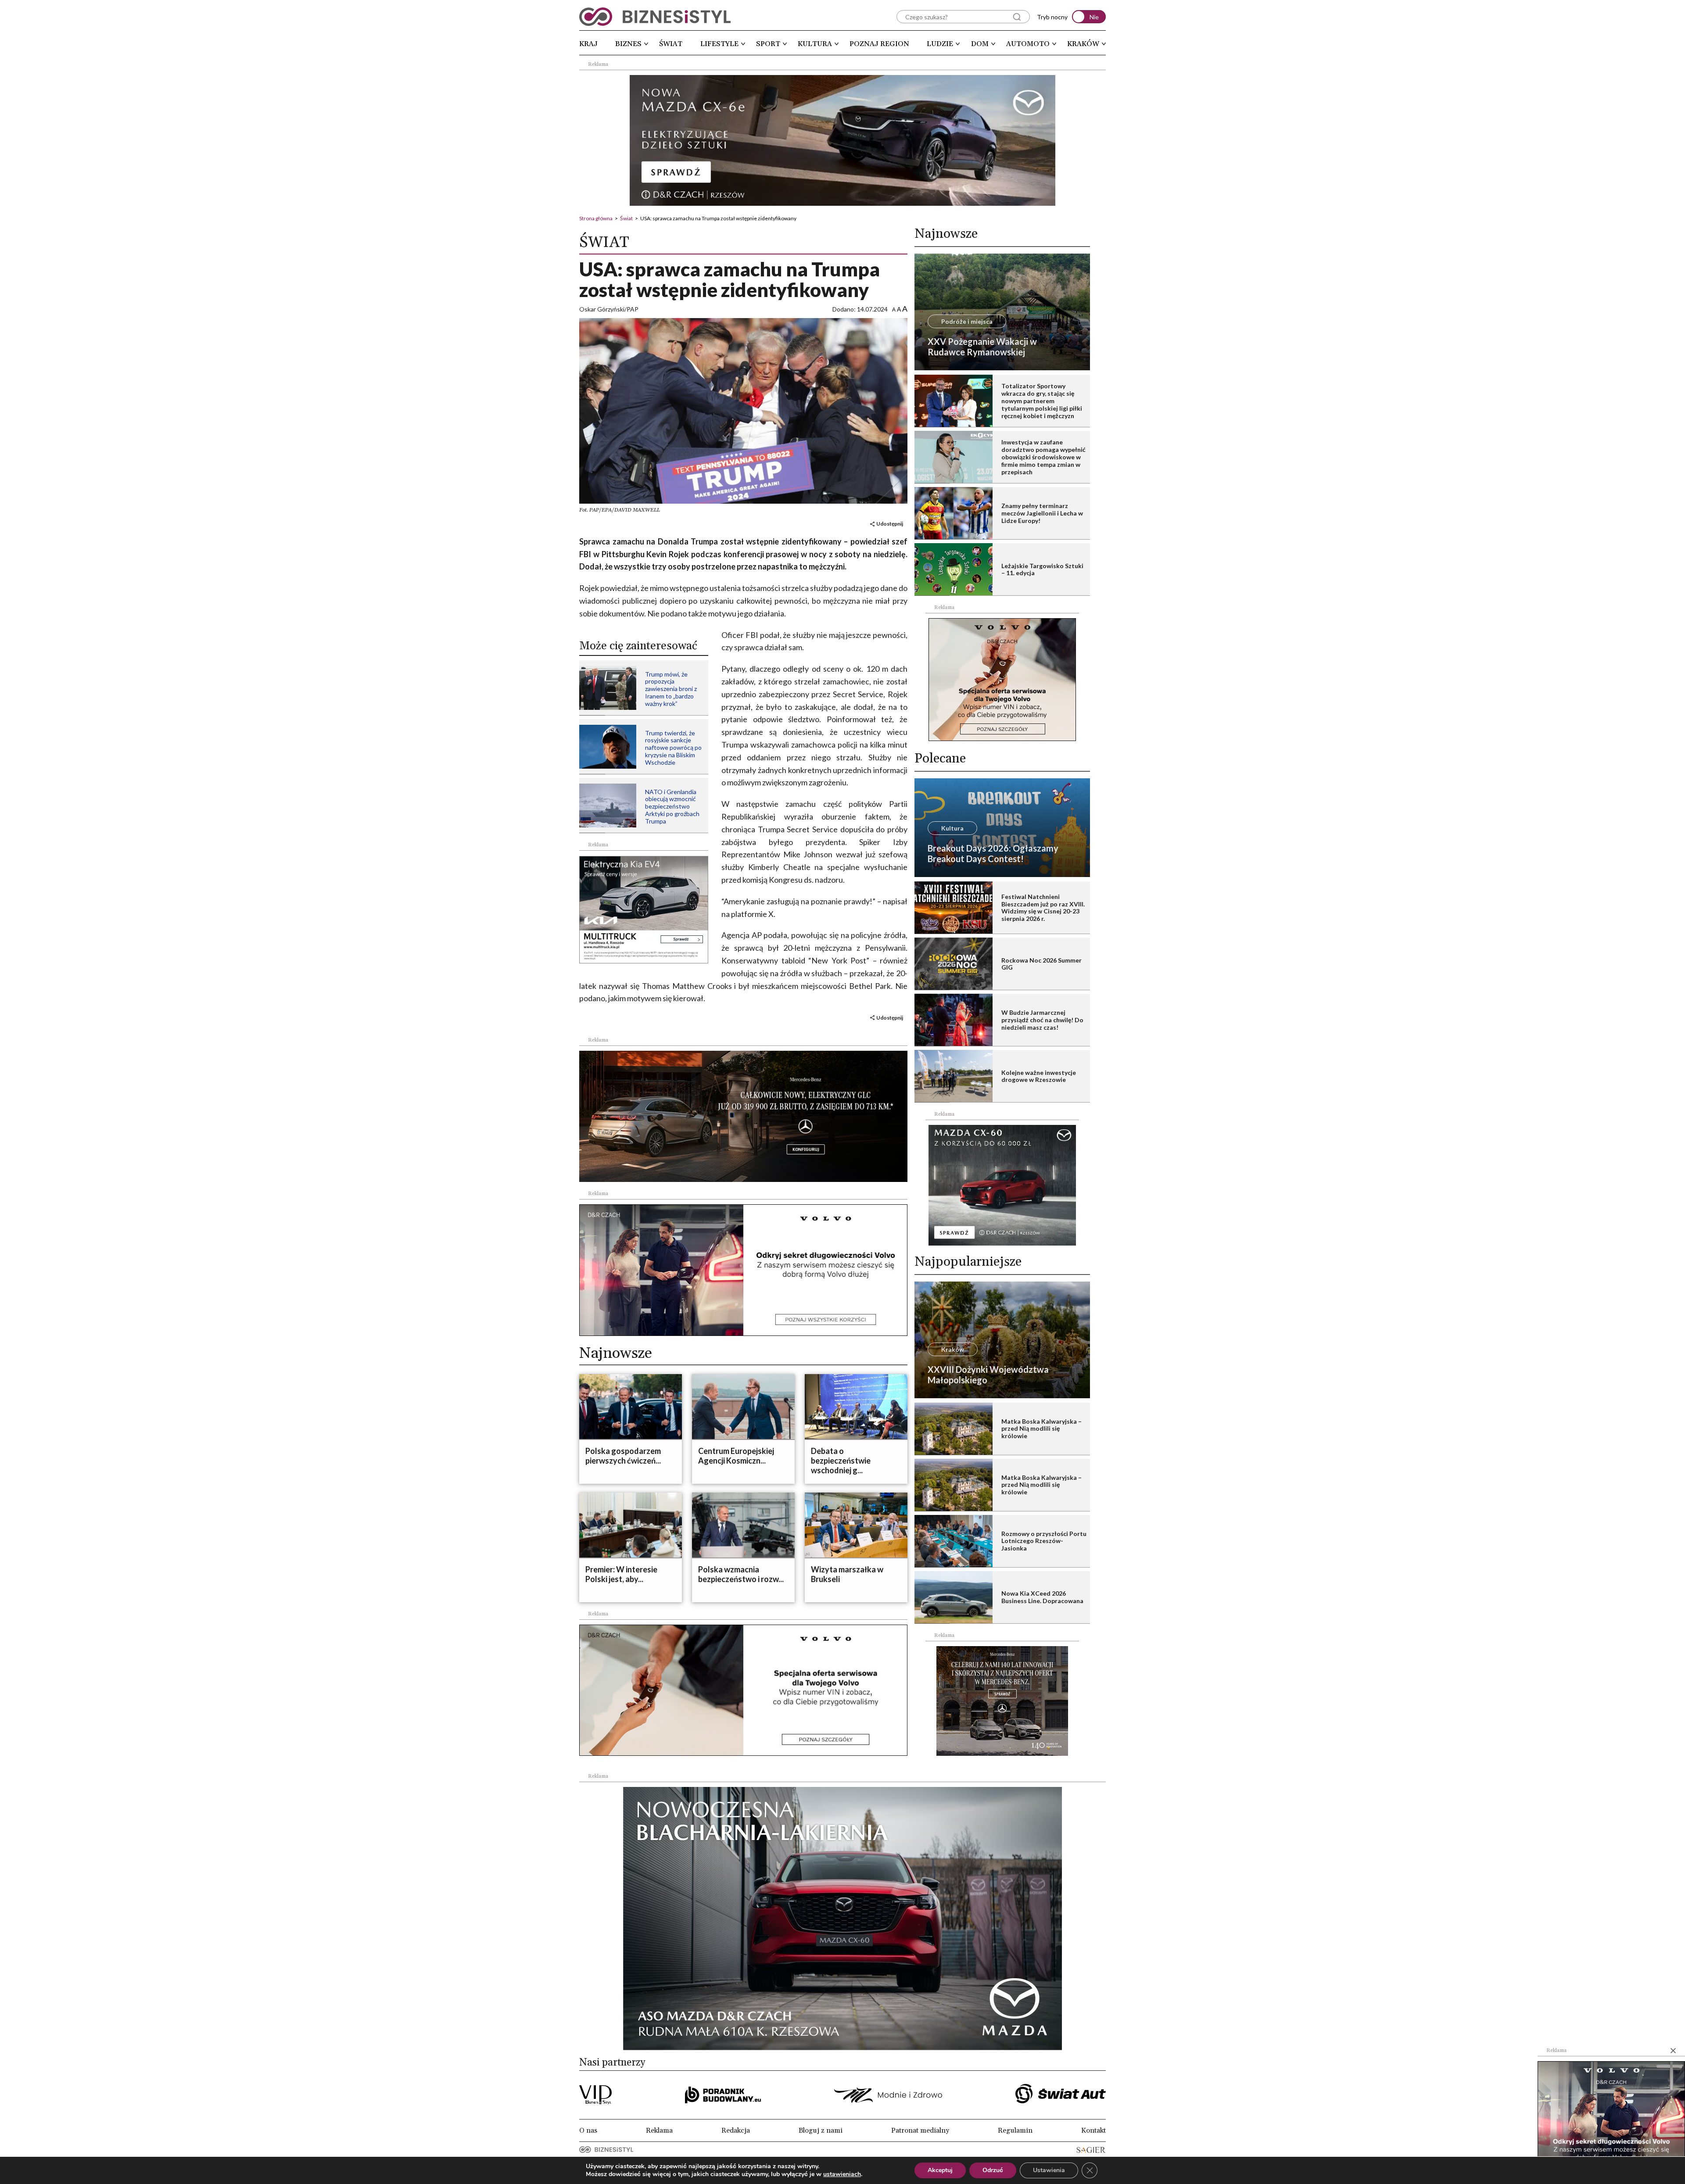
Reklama (659, 2130)
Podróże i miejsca (967, 321)
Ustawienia (1049, 2170)
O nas (588, 2130)
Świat (671, 44)
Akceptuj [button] (940, 2170)
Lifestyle (719, 44)
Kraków (1083, 44)
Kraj (588, 44)
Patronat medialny (920, 2130)
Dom (980, 44)
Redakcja (736, 2130)
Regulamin (1015, 2130)
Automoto (1028, 44)
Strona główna (596, 218)
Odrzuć (993, 2170)
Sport (768, 44)
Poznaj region (879, 44)
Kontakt (1093, 2130)
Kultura (815, 44)
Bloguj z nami (821, 2130)
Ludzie (940, 44)
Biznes (628, 44)
